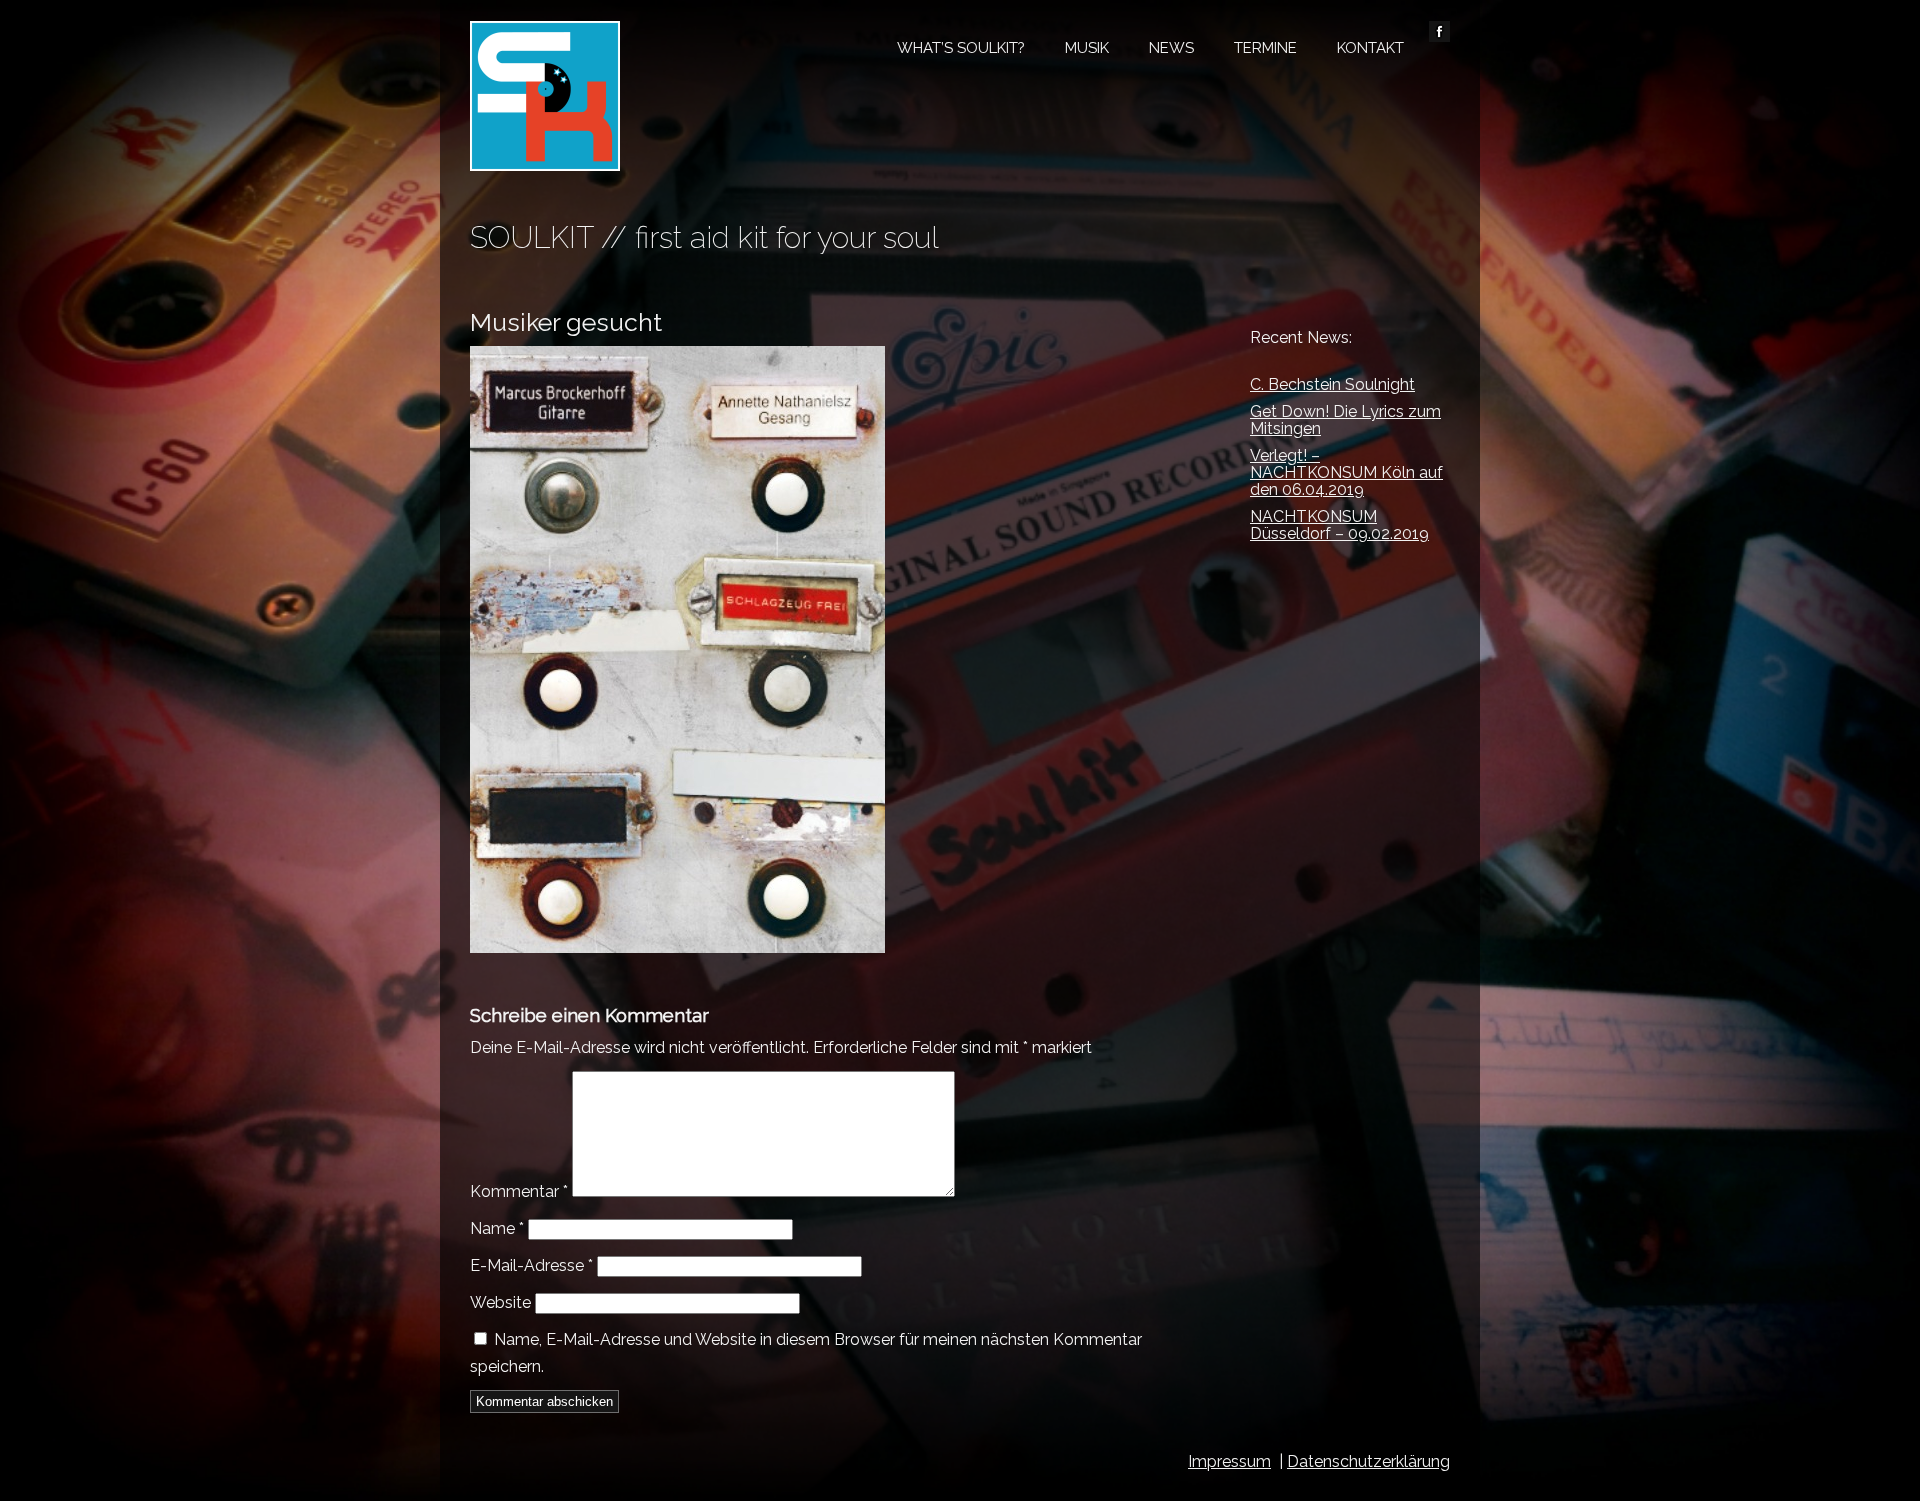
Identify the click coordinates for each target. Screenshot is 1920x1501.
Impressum (1229, 1461)
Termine (1265, 48)
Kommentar (519, 1191)
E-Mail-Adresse (531, 1265)
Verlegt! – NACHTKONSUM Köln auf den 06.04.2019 (1346, 472)
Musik (1087, 48)
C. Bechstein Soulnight (1332, 384)
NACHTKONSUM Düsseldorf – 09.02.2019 (1339, 525)
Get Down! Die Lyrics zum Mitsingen (1345, 420)
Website (500, 1302)
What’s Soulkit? (961, 48)
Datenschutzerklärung (1368, 1461)
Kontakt (1370, 48)
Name (497, 1228)
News (1171, 48)
